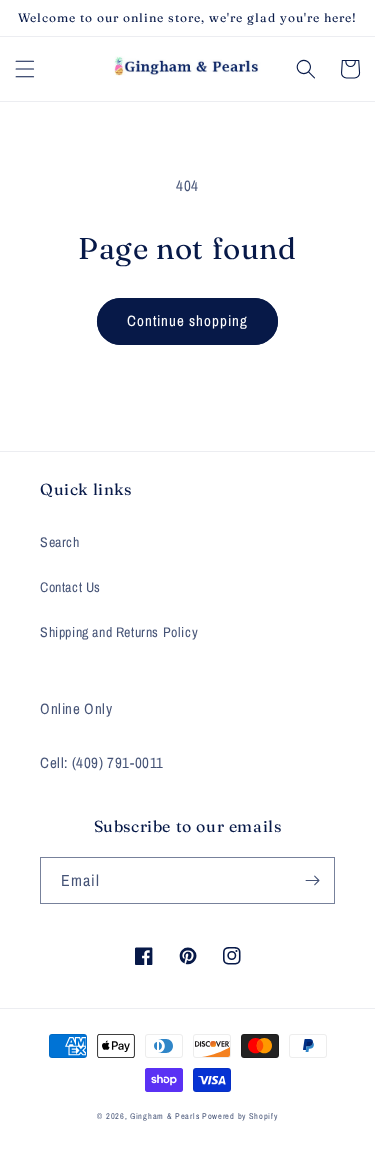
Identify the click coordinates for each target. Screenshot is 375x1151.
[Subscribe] (312, 880)
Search (60, 542)
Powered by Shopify (240, 1116)
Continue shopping (187, 320)
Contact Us (70, 587)
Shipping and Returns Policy (119, 632)
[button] (25, 69)
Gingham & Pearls (164, 1116)
